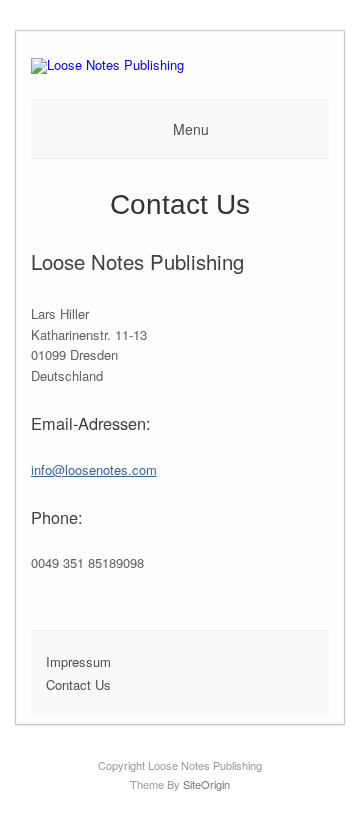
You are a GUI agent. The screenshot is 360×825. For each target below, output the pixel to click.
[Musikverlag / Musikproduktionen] (107, 64)
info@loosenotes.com (94, 469)
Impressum (78, 661)
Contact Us (78, 684)
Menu (191, 129)
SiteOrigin (206, 784)
